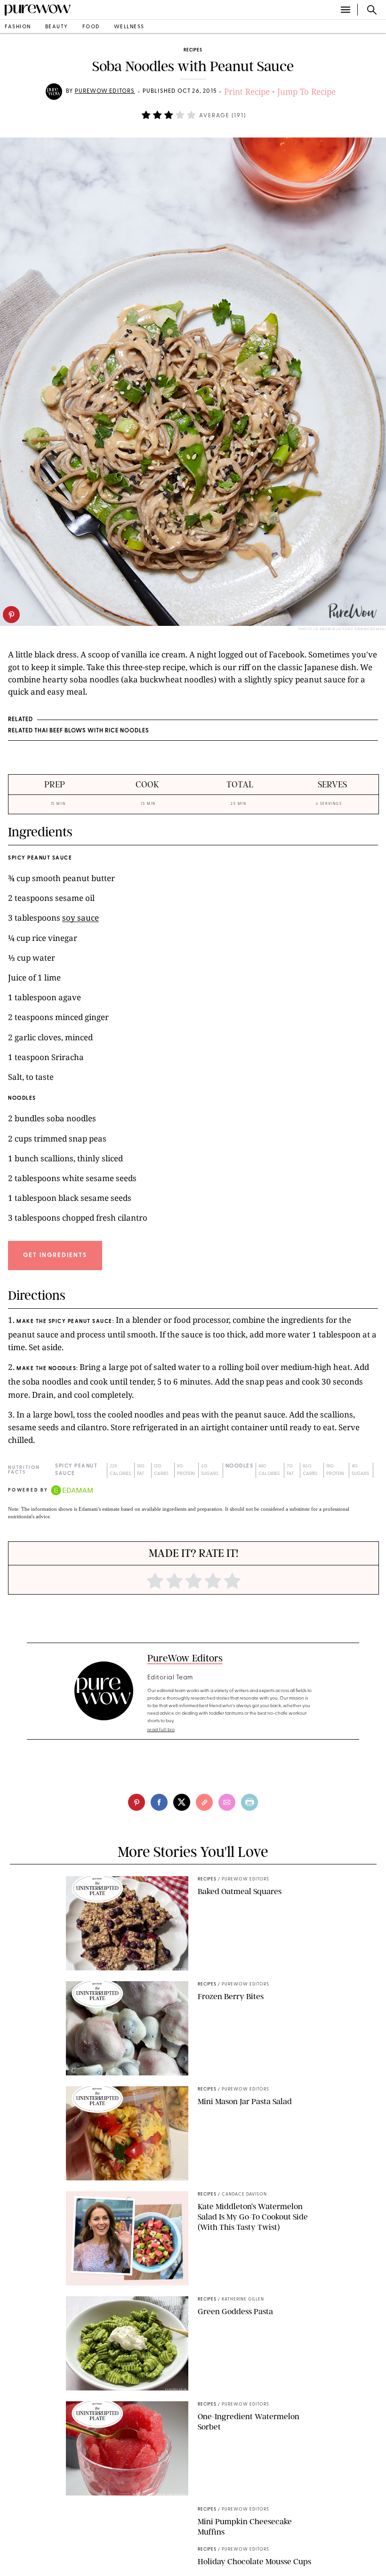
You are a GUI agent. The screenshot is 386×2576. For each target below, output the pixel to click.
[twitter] (182, 1802)
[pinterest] (11, 615)
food (91, 27)
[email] (227, 1802)
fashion (18, 27)
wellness (129, 27)
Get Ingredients (55, 1255)
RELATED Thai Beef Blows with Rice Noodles (79, 731)
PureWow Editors (105, 91)
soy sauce (80, 918)
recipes (193, 50)
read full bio (161, 1730)
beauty (57, 27)
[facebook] (159, 1802)
